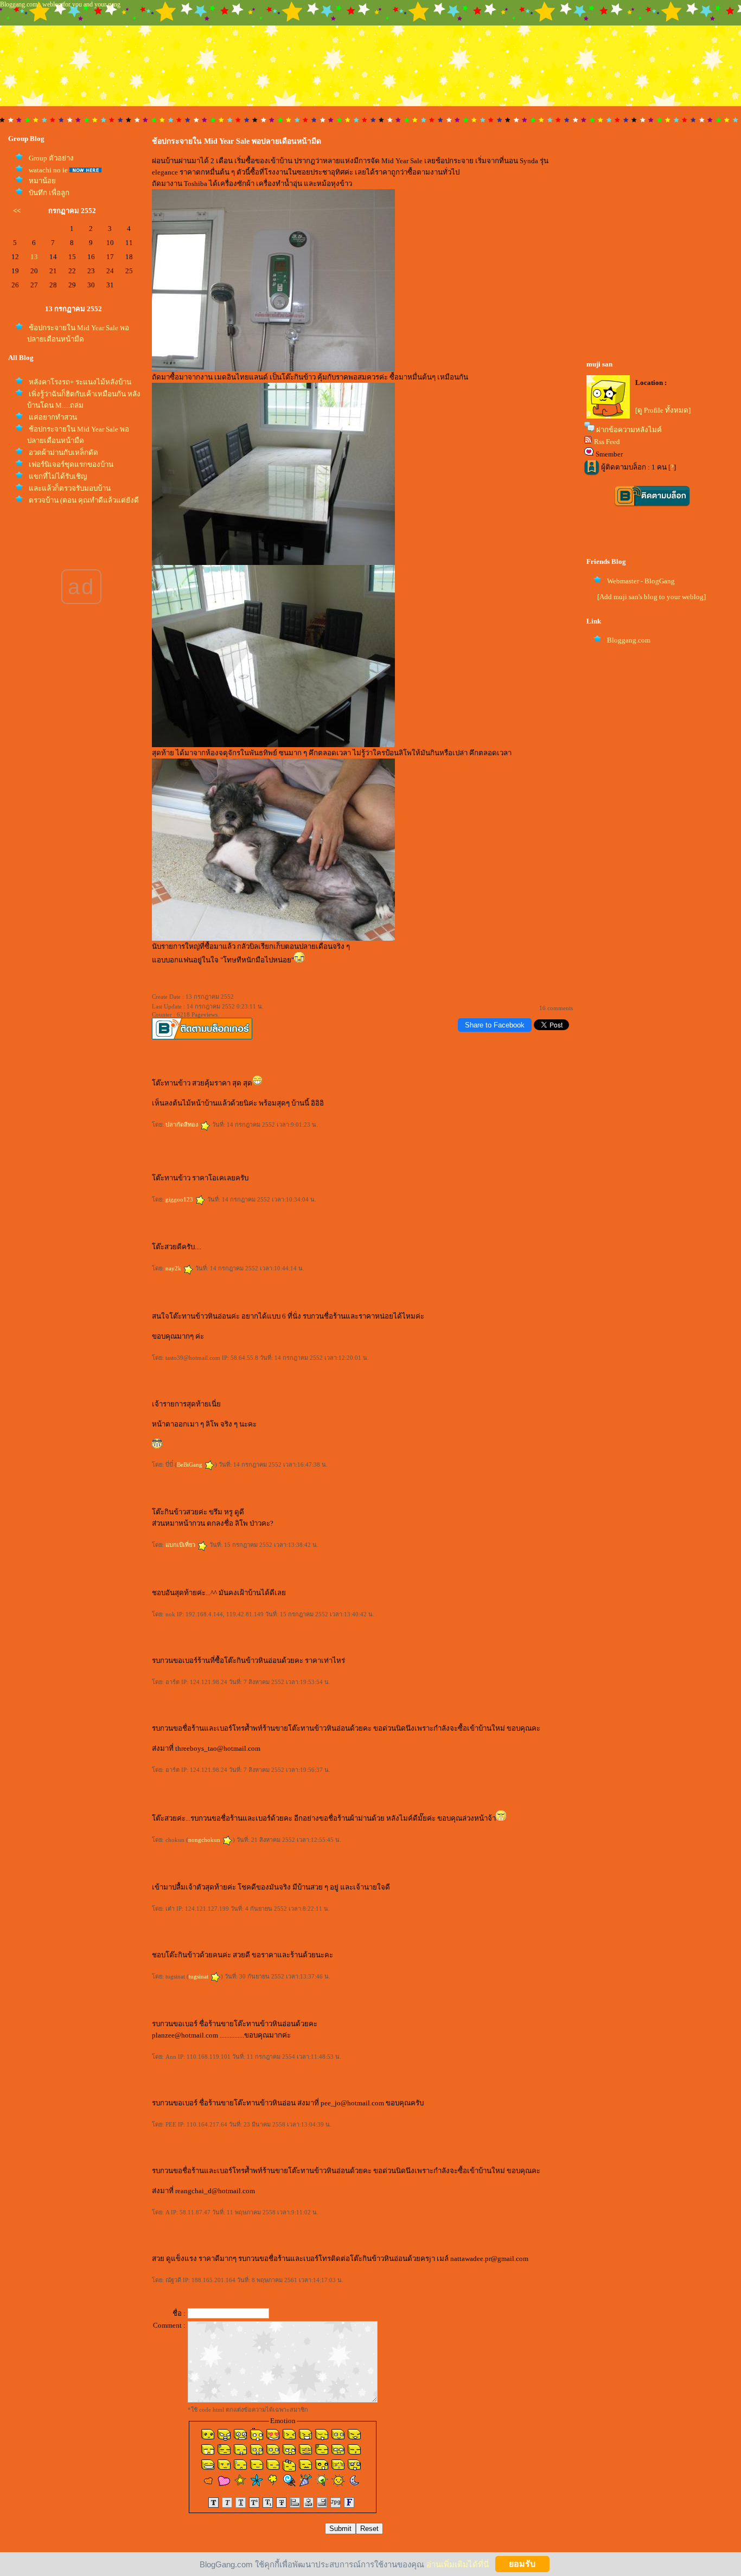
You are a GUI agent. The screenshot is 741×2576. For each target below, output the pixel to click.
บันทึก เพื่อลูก (49, 193)
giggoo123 (180, 1199)
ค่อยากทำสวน (53, 417)
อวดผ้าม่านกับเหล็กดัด (63, 452)
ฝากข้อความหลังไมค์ (629, 430)
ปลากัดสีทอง (183, 1125)
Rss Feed (607, 442)
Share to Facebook (495, 1025)
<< (17, 211)
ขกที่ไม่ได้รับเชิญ (58, 476)
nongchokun (205, 1840)
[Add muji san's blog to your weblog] (651, 597)
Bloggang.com (629, 640)
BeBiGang (190, 1464)
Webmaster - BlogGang (641, 581)
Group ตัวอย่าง (51, 158)
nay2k (174, 1268)
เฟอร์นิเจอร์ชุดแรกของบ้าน (71, 464)
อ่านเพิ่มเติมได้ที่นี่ (458, 2564)
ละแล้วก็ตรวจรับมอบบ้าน (70, 488)
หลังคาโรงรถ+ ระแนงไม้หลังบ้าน (80, 382)
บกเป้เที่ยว (181, 1545)
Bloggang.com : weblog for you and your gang (60, 4)
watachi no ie (48, 170)
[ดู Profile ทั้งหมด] (663, 410)
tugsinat (199, 1976)
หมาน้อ (42, 181)
